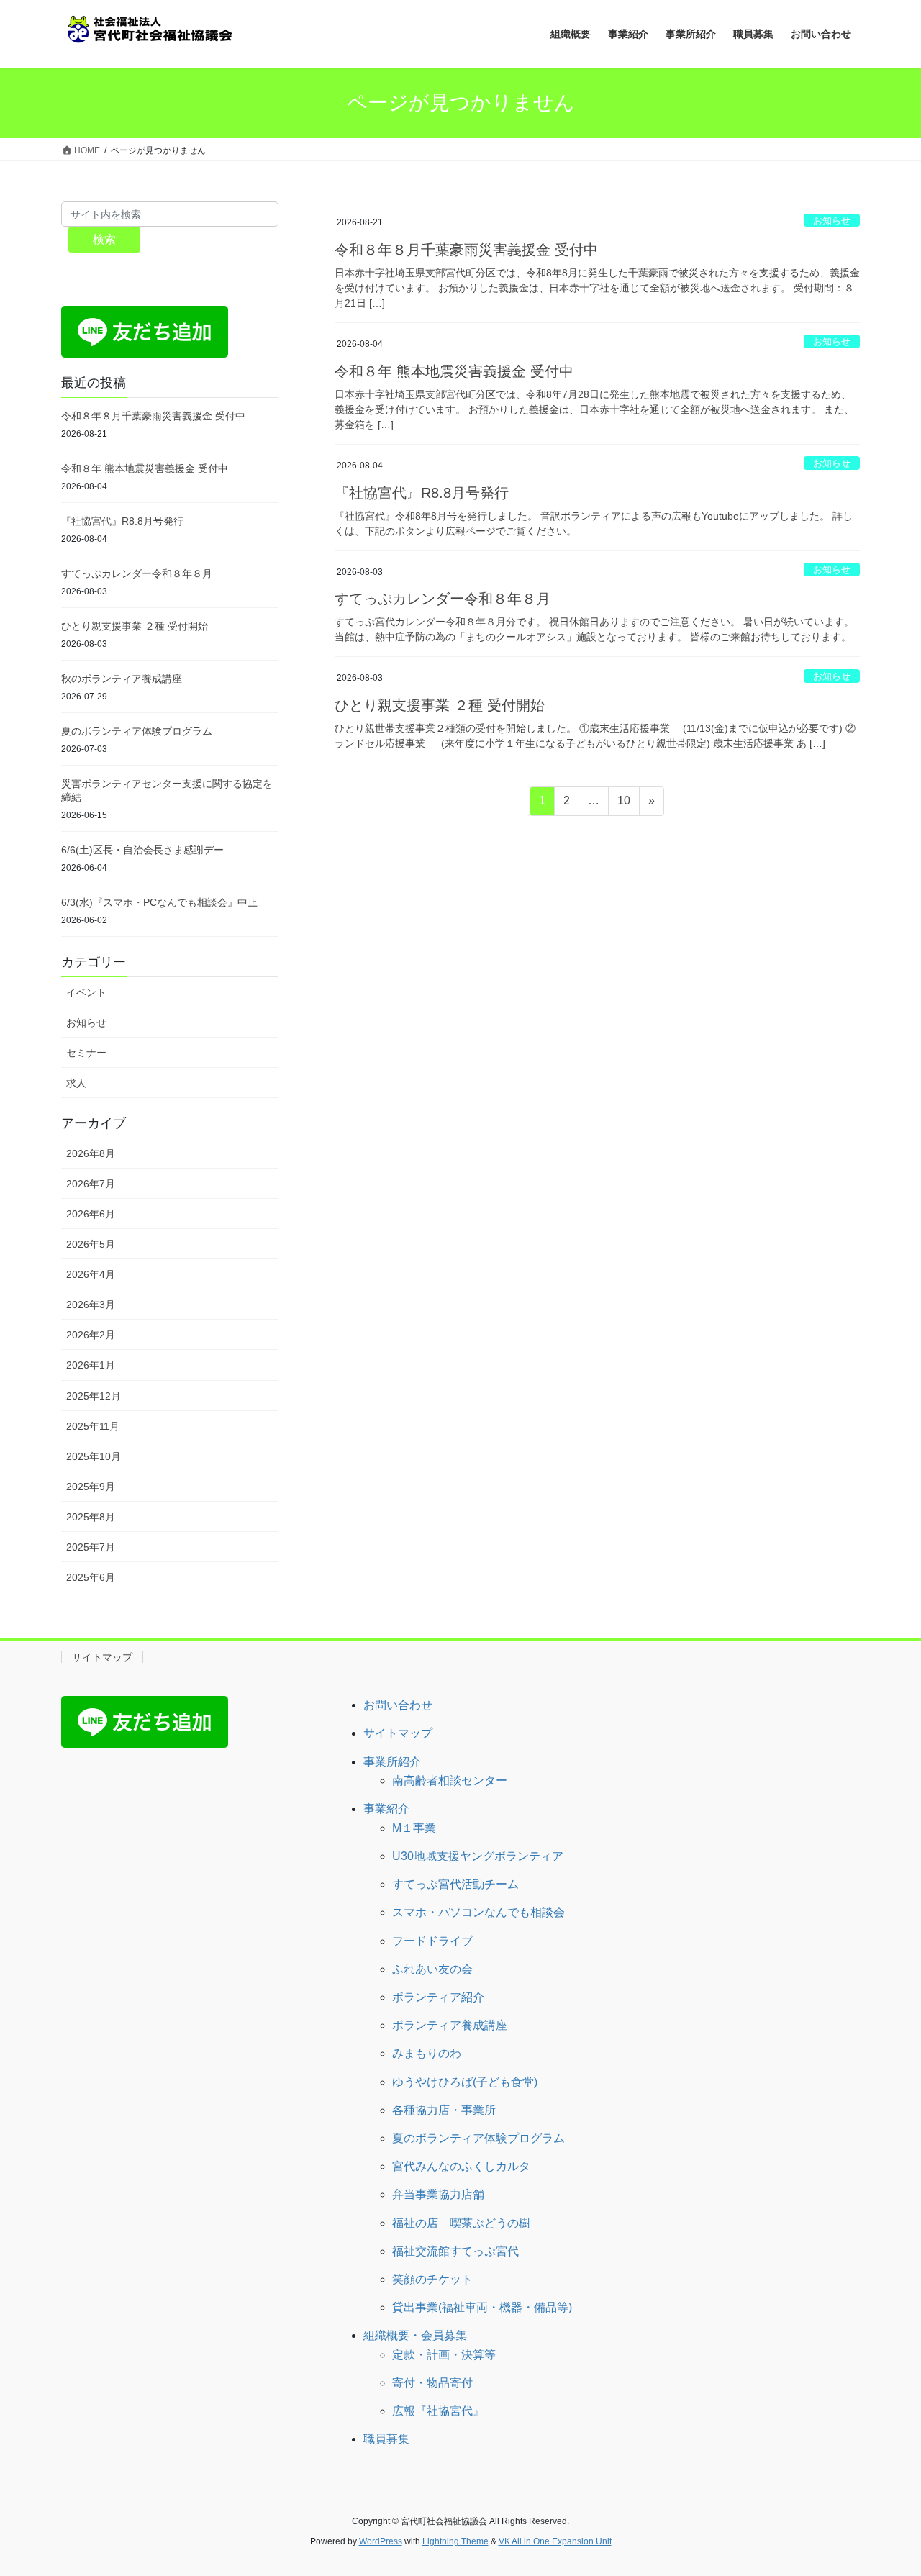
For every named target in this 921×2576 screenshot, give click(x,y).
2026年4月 (91, 1274)
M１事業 (414, 1828)
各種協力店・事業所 (444, 2110)
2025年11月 (93, 1426)
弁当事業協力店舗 (438, 2194)
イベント (86, 992)
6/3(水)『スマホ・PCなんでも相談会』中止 (159, 902)
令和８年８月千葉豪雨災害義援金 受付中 (466, 250)
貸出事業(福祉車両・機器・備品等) (482, 2307)
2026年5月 (91, 1244)
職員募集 (386, 2439)
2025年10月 (94, 1456)
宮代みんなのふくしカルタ (461, 2166)
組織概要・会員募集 (415, 2335)
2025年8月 (91, 1517)
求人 (76, 1083)
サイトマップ (102, 1657)
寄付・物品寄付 (432, 2383)
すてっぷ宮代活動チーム (455, 1884)
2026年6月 (91, 1214)
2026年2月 (91, 1335)
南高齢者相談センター (450, 1781)
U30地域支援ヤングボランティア (478, 1856)
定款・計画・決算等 (444, 2355)
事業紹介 (386, 1809)
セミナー (86, 1053)
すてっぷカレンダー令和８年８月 (443, 599)
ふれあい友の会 (432, 1969)
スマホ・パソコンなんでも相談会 (478, 1912)
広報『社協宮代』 (438, 2411)
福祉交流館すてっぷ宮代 (455, 2251)
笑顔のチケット (432, 2279)
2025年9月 (91, 1487)
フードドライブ (432, 1941)
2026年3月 (91, 1305)
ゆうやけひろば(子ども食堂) (465, 2082)
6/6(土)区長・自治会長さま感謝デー (142, 850)
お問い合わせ (398, 1705)
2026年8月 (91, 1153)
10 (623, 804)
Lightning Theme (455, 2541)
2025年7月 (91, 1547)
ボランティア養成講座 (450, 2025)
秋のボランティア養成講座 (122, 679)
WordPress (381, 2541)
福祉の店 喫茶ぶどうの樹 (461, 2223)
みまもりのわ (427, 2053)
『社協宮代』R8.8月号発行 (422, 493)
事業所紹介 (392, 1762)
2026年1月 (91, 1365)
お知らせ (832, 221)
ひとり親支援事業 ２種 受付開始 (440, 705)
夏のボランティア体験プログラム (137, 731)
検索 (104, 239)
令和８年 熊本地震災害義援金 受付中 (454, 371)
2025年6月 (91, 1577)
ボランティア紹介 (438, 1997)
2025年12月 (94, 1396)
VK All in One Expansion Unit (555, 2541)
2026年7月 (91, 1184)
